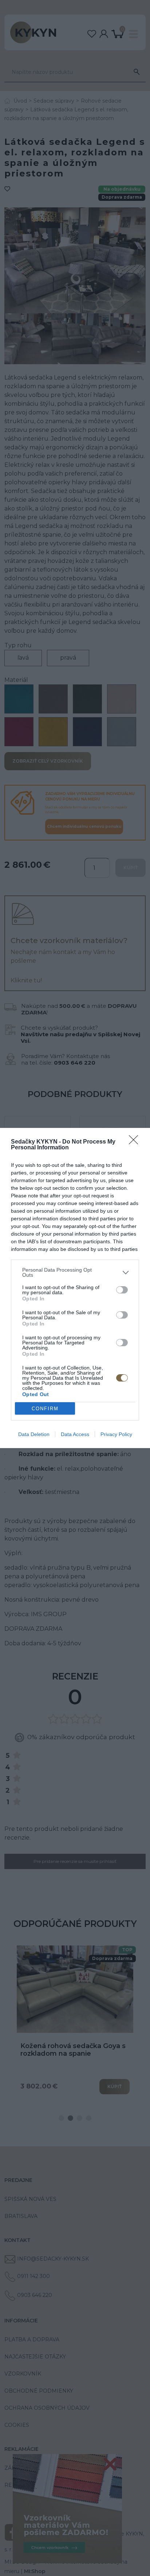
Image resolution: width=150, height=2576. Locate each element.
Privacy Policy (116, 1434)
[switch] (122, 1290)
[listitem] (75, 1272)
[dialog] (75, 1288)
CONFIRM (45, 1409)
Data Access (75, 1434)
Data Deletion (34, 1434)
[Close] (136, 1142)
